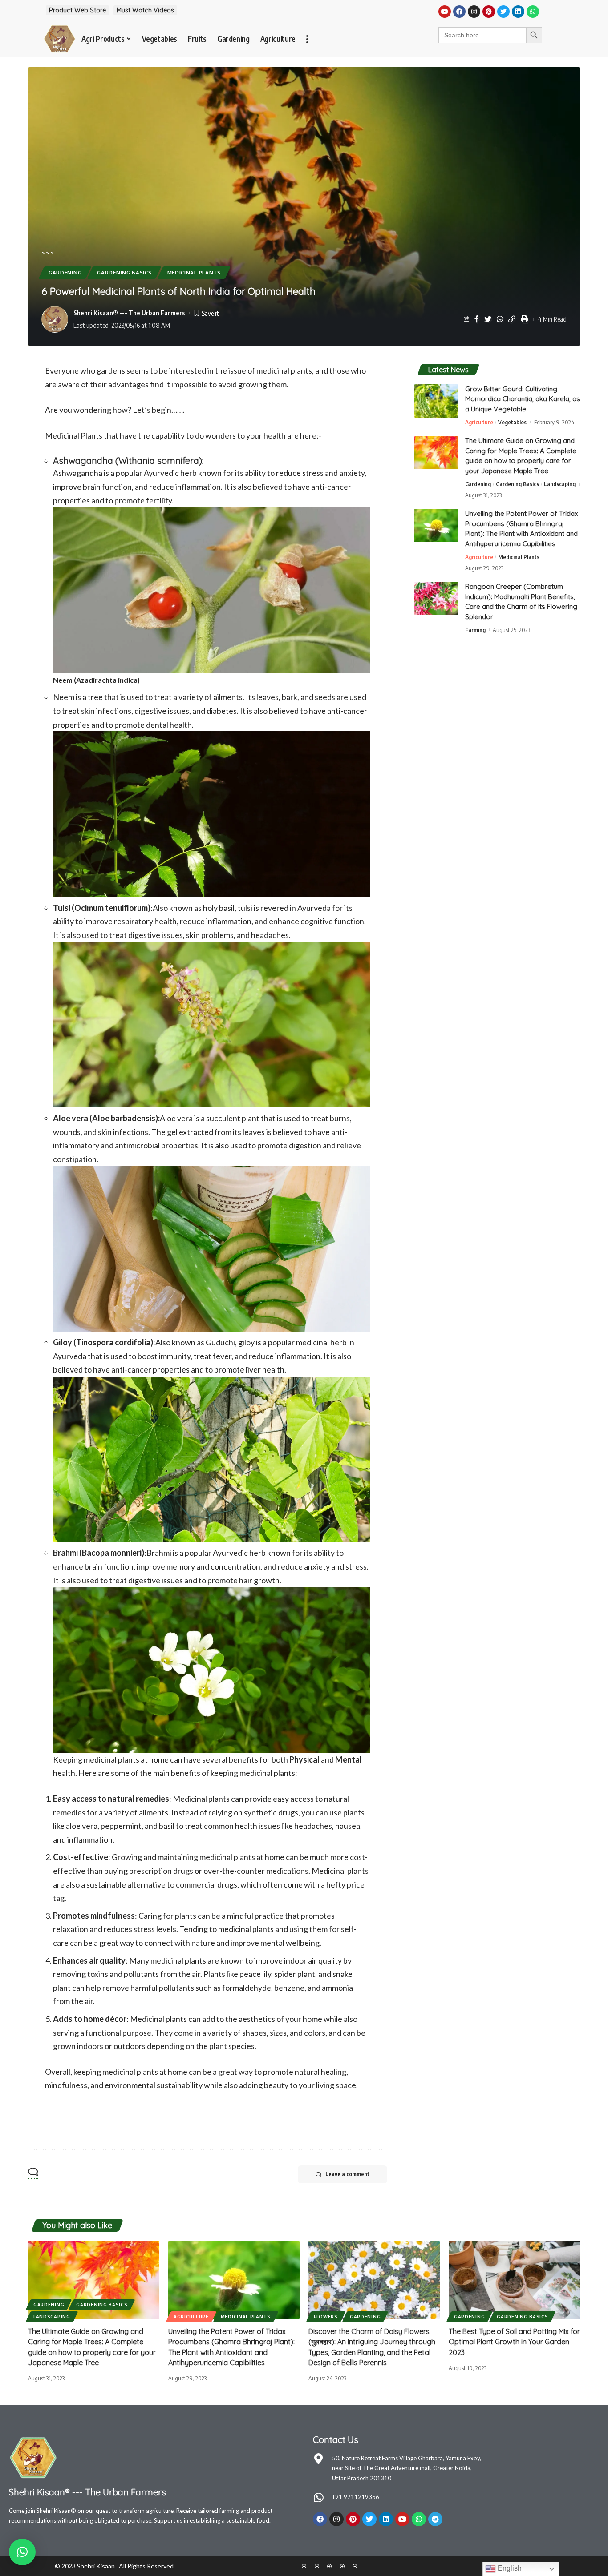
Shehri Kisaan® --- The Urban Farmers (129, 313)
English (509, 2568)
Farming (475, 630)
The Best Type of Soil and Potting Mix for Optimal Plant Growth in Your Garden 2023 (514, 2342)
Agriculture (479, 422)
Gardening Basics (124, 272)
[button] (22, 2552)
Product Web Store (77, 10)
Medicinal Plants (194, 272)
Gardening (65, 272)
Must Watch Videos (145, 10)
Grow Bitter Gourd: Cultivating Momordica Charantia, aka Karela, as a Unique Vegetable (523, 399)
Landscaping (560, 484)
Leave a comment (347, 2174)
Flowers (326, 2317)
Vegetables (512, 422)
